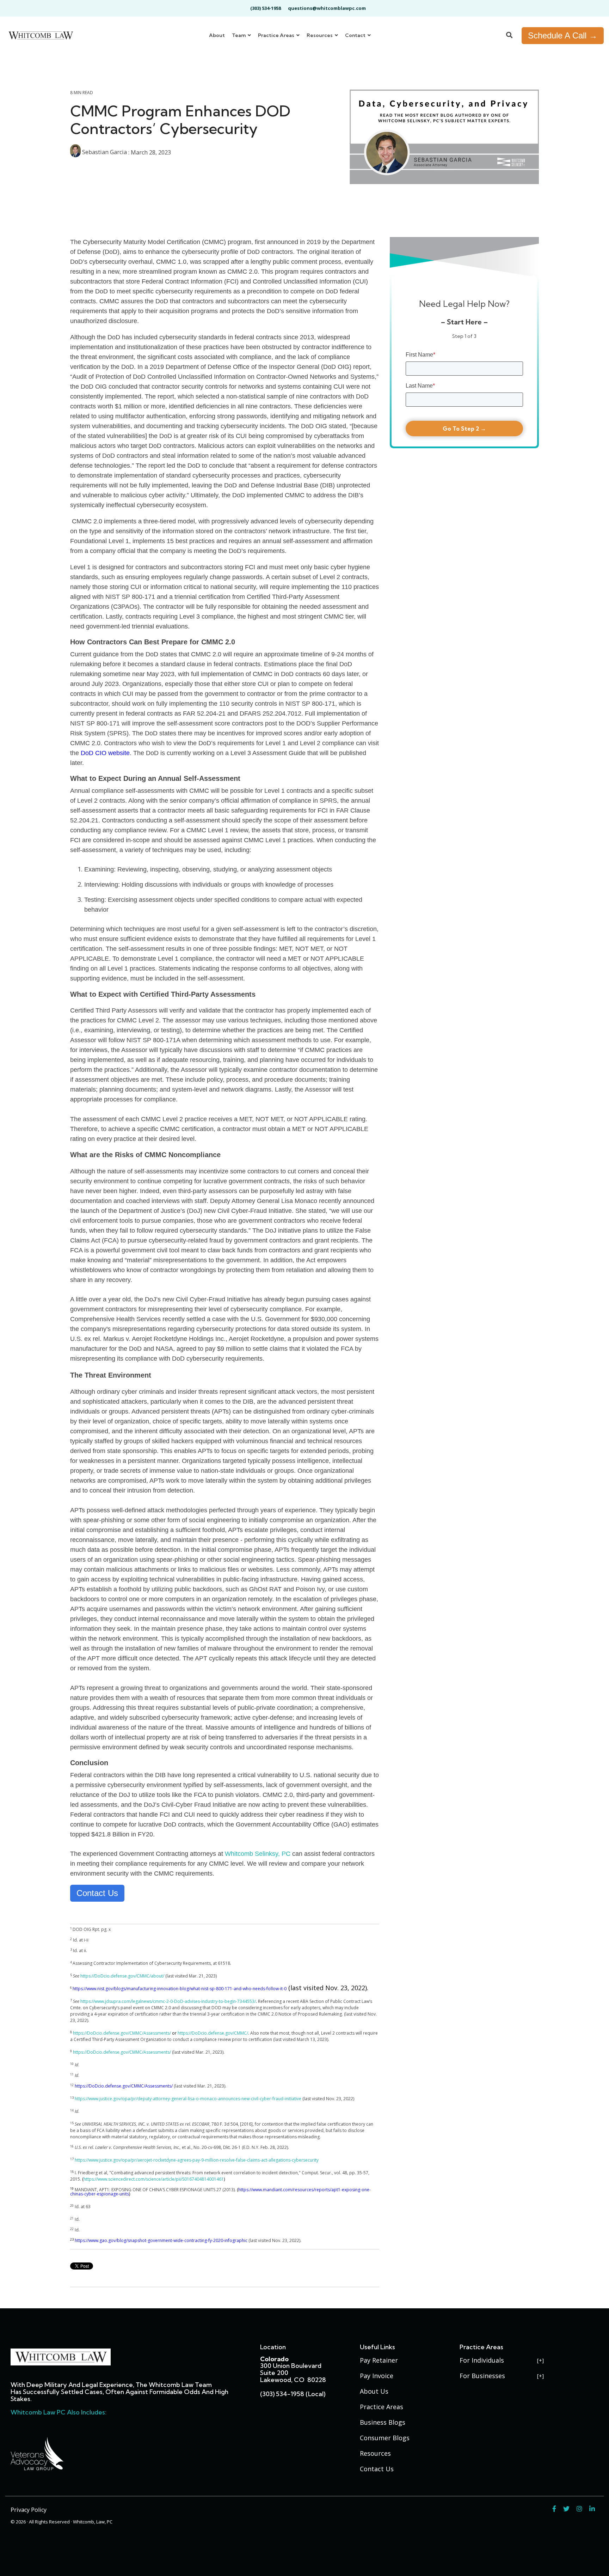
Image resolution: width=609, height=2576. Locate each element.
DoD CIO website (105, 753)
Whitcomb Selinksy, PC (258, 1854)
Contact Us (97, 1893)
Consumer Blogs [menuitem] (385, 2438)
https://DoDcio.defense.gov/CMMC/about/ (122, 1976)
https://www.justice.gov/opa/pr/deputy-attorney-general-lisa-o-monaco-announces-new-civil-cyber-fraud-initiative (188, 2099)
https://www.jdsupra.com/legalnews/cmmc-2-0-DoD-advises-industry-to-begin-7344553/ (168, 2001)
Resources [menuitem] (375, 2453)
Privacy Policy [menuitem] (29, 2510)
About (217, 35)
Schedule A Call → (563, 35)
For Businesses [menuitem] (482, 2376)
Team (239, 35)
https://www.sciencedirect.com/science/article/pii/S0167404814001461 (154, 2179)
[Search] (509, 36)
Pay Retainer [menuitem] (379, 2360)
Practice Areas (277, 35)
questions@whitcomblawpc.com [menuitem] (327, 8)
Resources (320, 35)
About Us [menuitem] (374, 2391)
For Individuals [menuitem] (482, 2360)
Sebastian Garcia (104, 152)
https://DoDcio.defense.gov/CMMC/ (213, 2033)
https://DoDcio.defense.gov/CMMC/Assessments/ (122, 2033)
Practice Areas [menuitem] (382, 2407)
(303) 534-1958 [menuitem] (266, 8)
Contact (356, 35)
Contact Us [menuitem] (377, 2469)
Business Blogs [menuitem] (383, 2422)
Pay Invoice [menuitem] (377, 2376)
